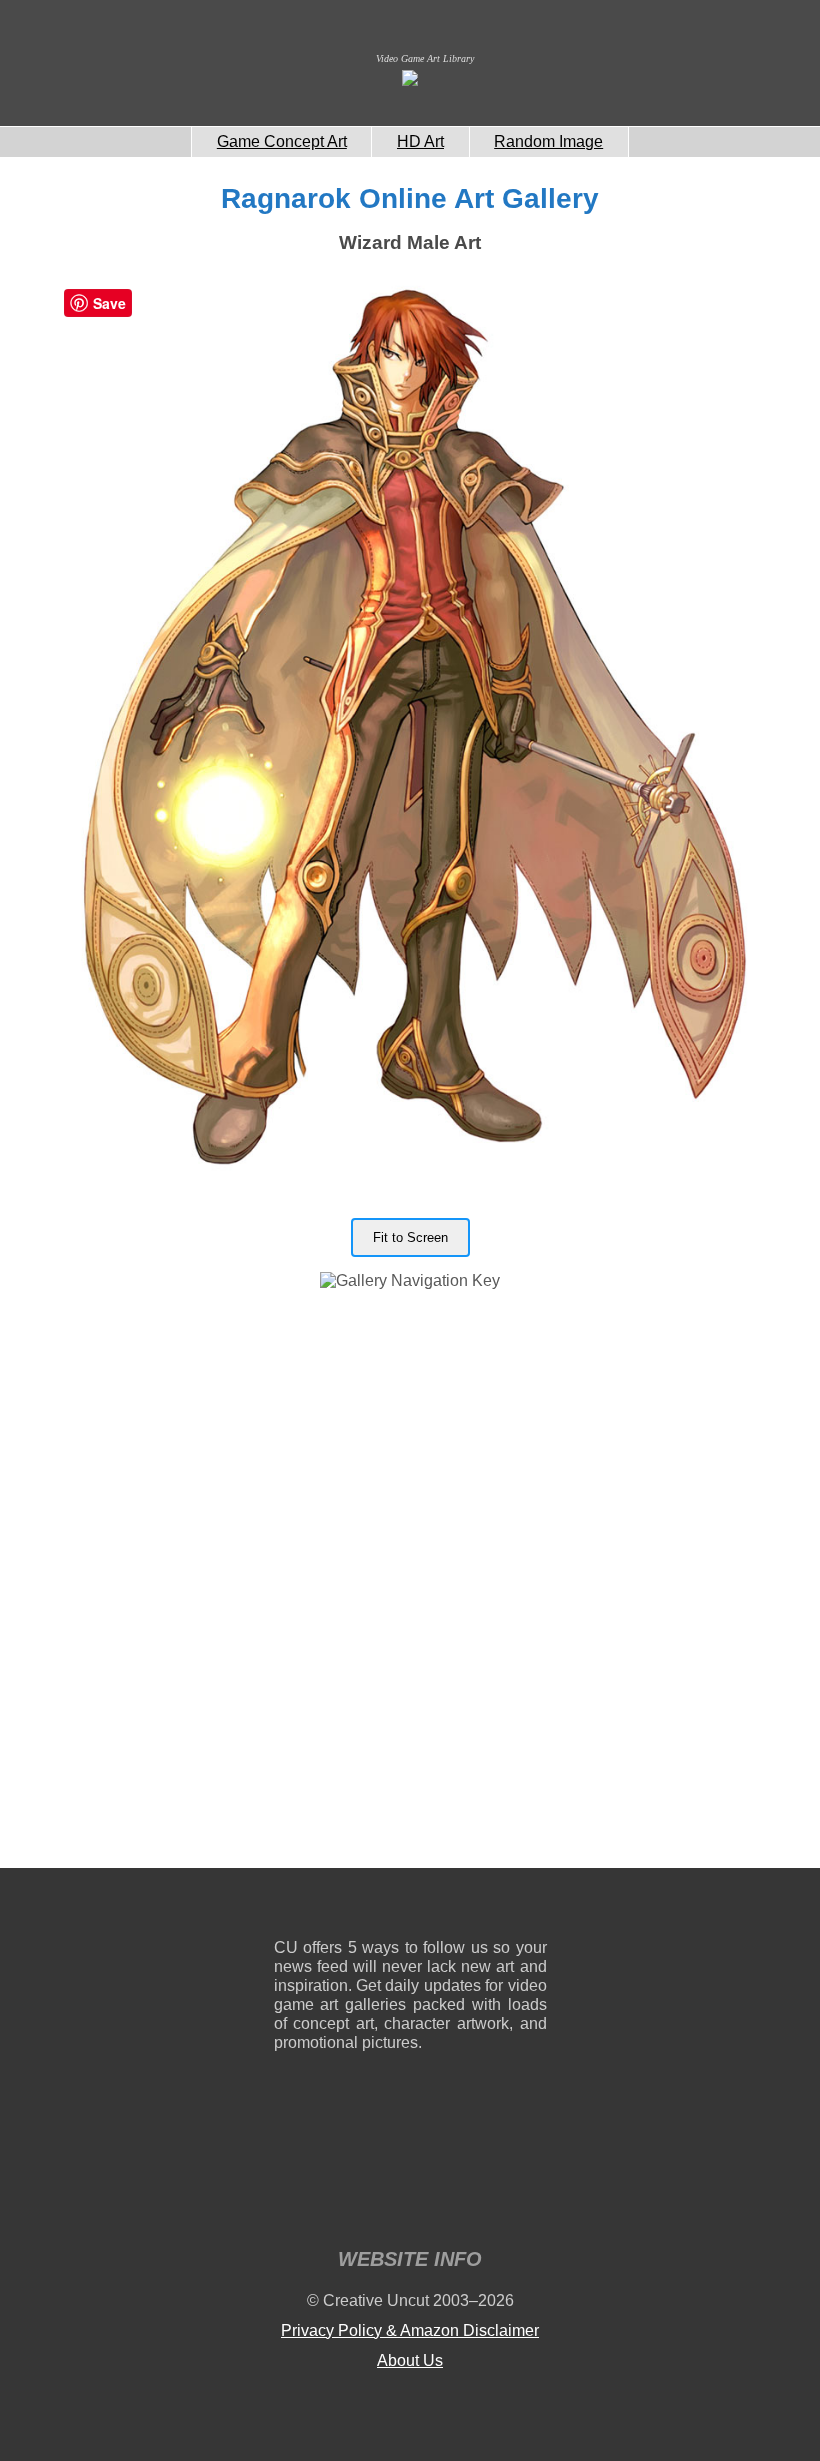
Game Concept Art (282, 141)
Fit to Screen (410, 1237)
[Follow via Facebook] (410, 1907)
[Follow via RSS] (288, 1907)
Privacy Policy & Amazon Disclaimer (410, 2330)
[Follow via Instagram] (349, 1907)
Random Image (548, 141)
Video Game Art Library (425, 58)
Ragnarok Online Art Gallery (410, 198)
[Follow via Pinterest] (532, 1907)
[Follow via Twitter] (471, 1907)
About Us (410, 2360)
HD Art (420, 141)
